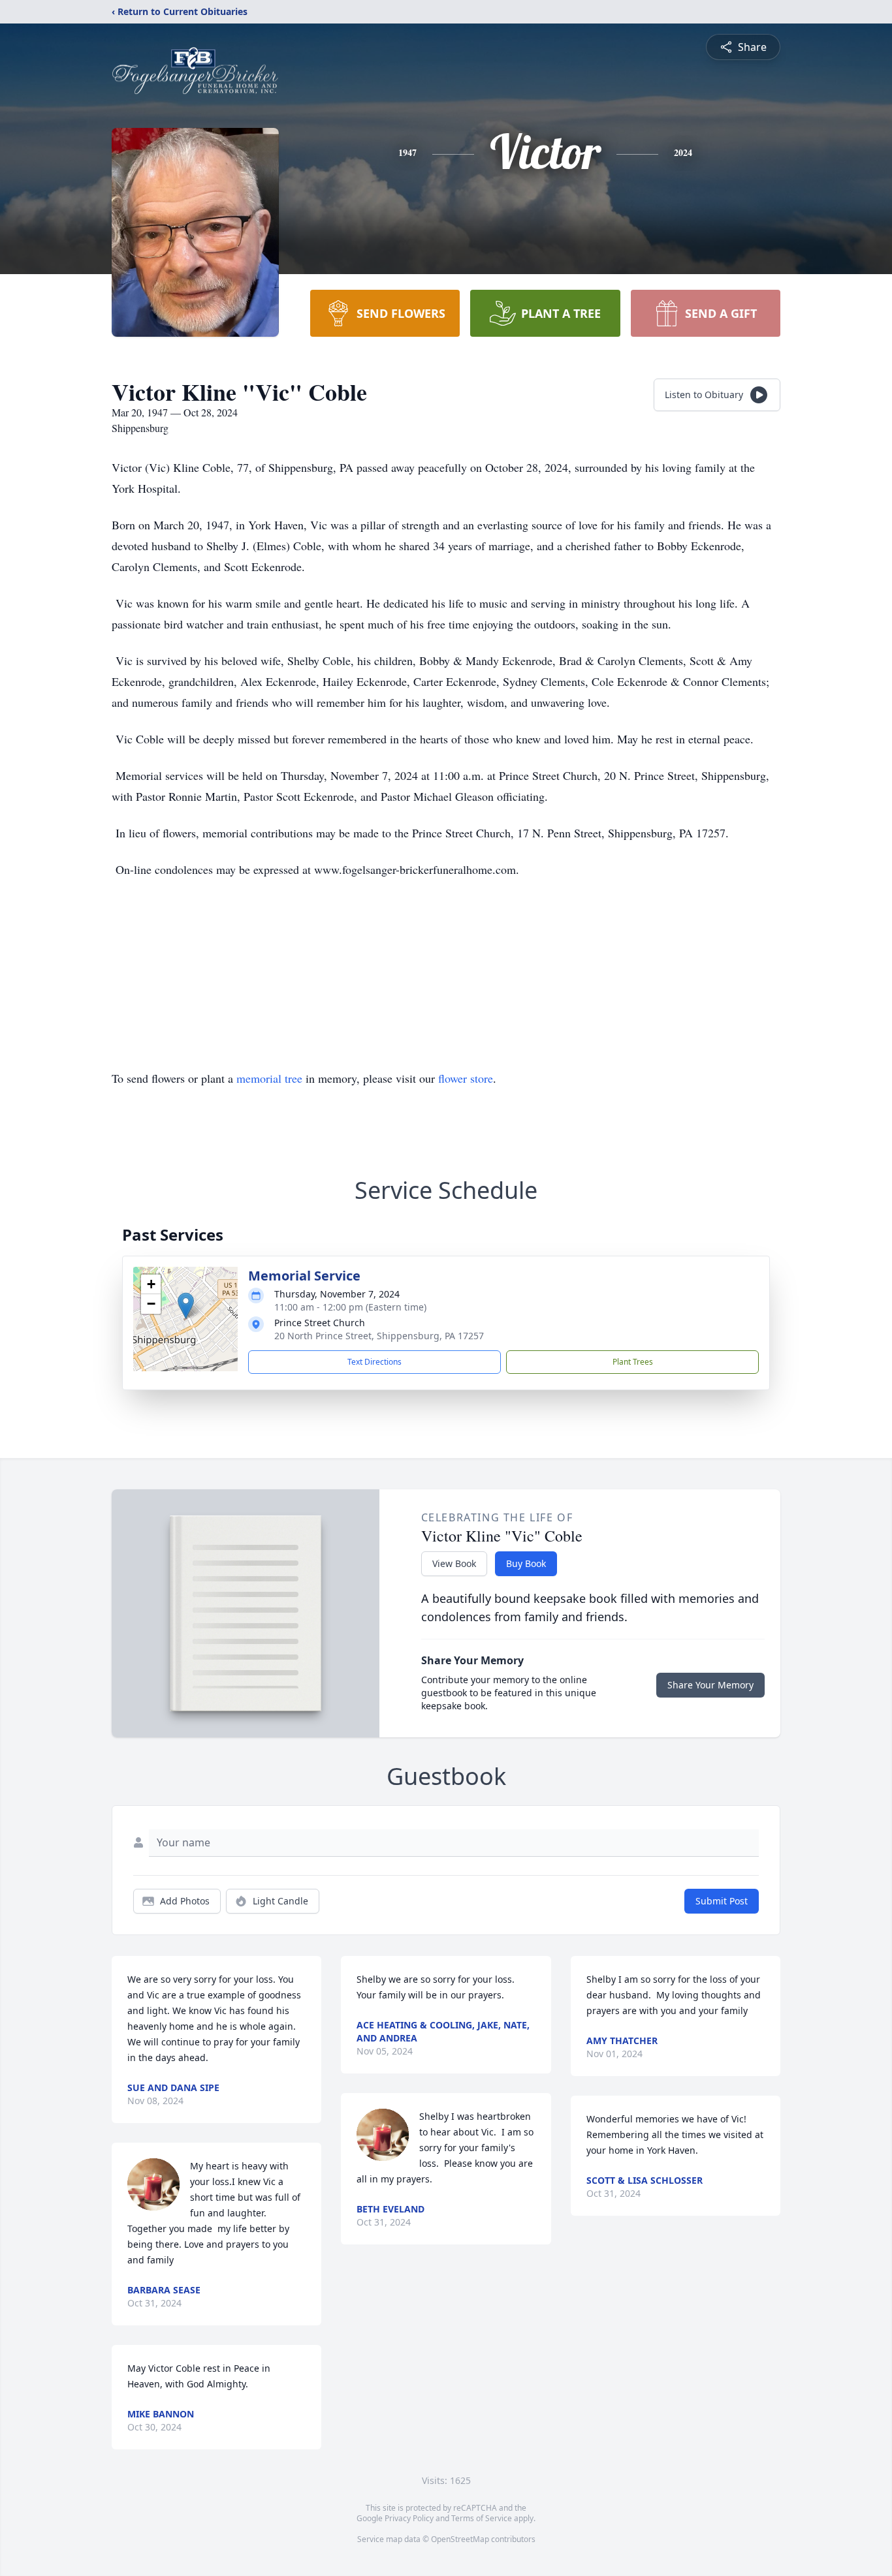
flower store (466, 1078)
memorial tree (269, 1078)
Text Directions (374, 1362)
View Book (454, 1563)
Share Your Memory (710, 1685)
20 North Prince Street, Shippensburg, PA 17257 (379, 1336)
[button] (186, 1306)
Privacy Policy (409, 2518)
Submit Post (722, 1901)
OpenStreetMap (460, 2539)
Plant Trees (633, 1362)
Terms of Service (482, 2518)
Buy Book (526, 1563)
